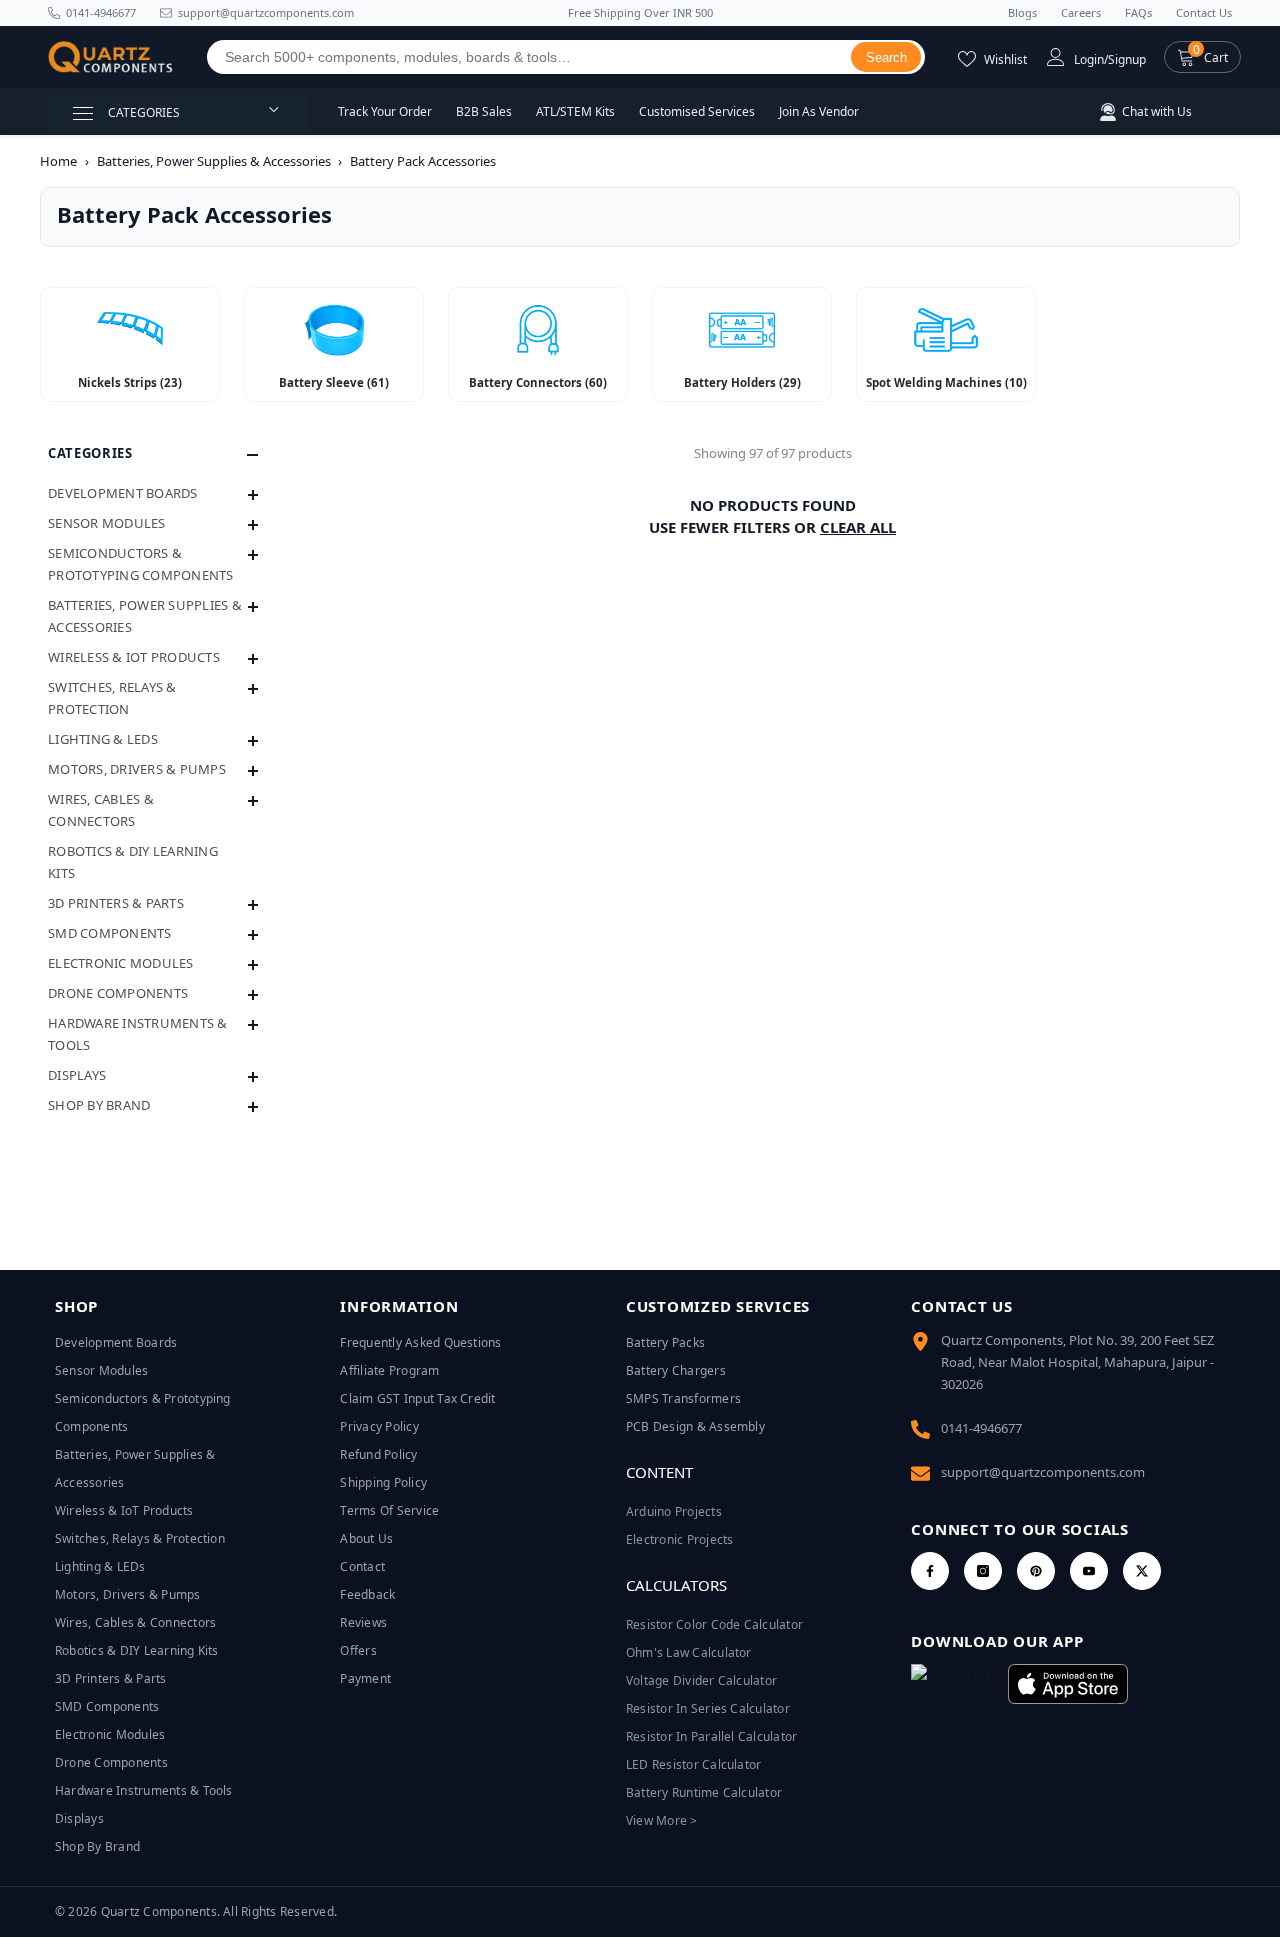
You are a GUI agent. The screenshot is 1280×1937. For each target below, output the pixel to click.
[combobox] (529, 57)
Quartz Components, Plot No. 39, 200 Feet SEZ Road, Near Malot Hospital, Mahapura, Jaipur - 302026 (1077, 1362)
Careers (1081, 12)
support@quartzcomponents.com (1043, 1472)
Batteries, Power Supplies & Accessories (214, 161)
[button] (1202, 57)
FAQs (1138, 12)
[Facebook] (930, 1571)
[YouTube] (1089, 1571)
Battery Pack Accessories (423, 161)
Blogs (1022, 12)
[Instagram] (983, 1571)
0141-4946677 (101, 12)
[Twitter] (1142, 1571)
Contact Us (1204, 12)
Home (58, 161)
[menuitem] (153, 493)
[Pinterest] (1036, 1571)
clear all (858, 527)
